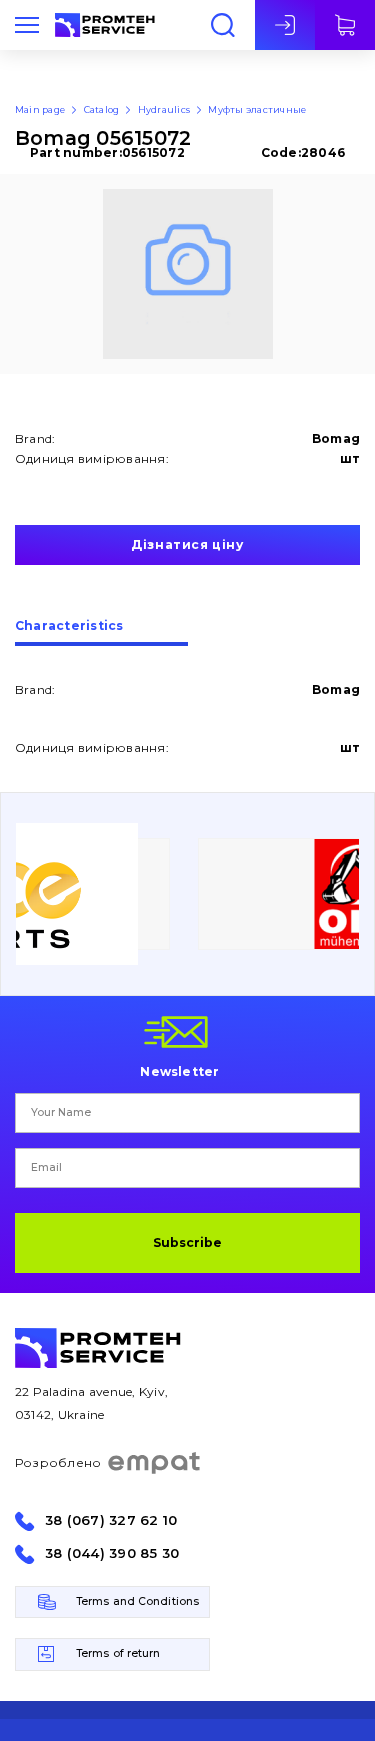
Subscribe (187, 1242)
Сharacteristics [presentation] (69, 626)
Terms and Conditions (137, 1601)
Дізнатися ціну (187, 544)
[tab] (101, 633)
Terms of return (118, 1653)
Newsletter (179, 1071)
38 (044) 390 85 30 (112, 1553)
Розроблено (58, 1462)
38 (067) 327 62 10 (111, 1520)
